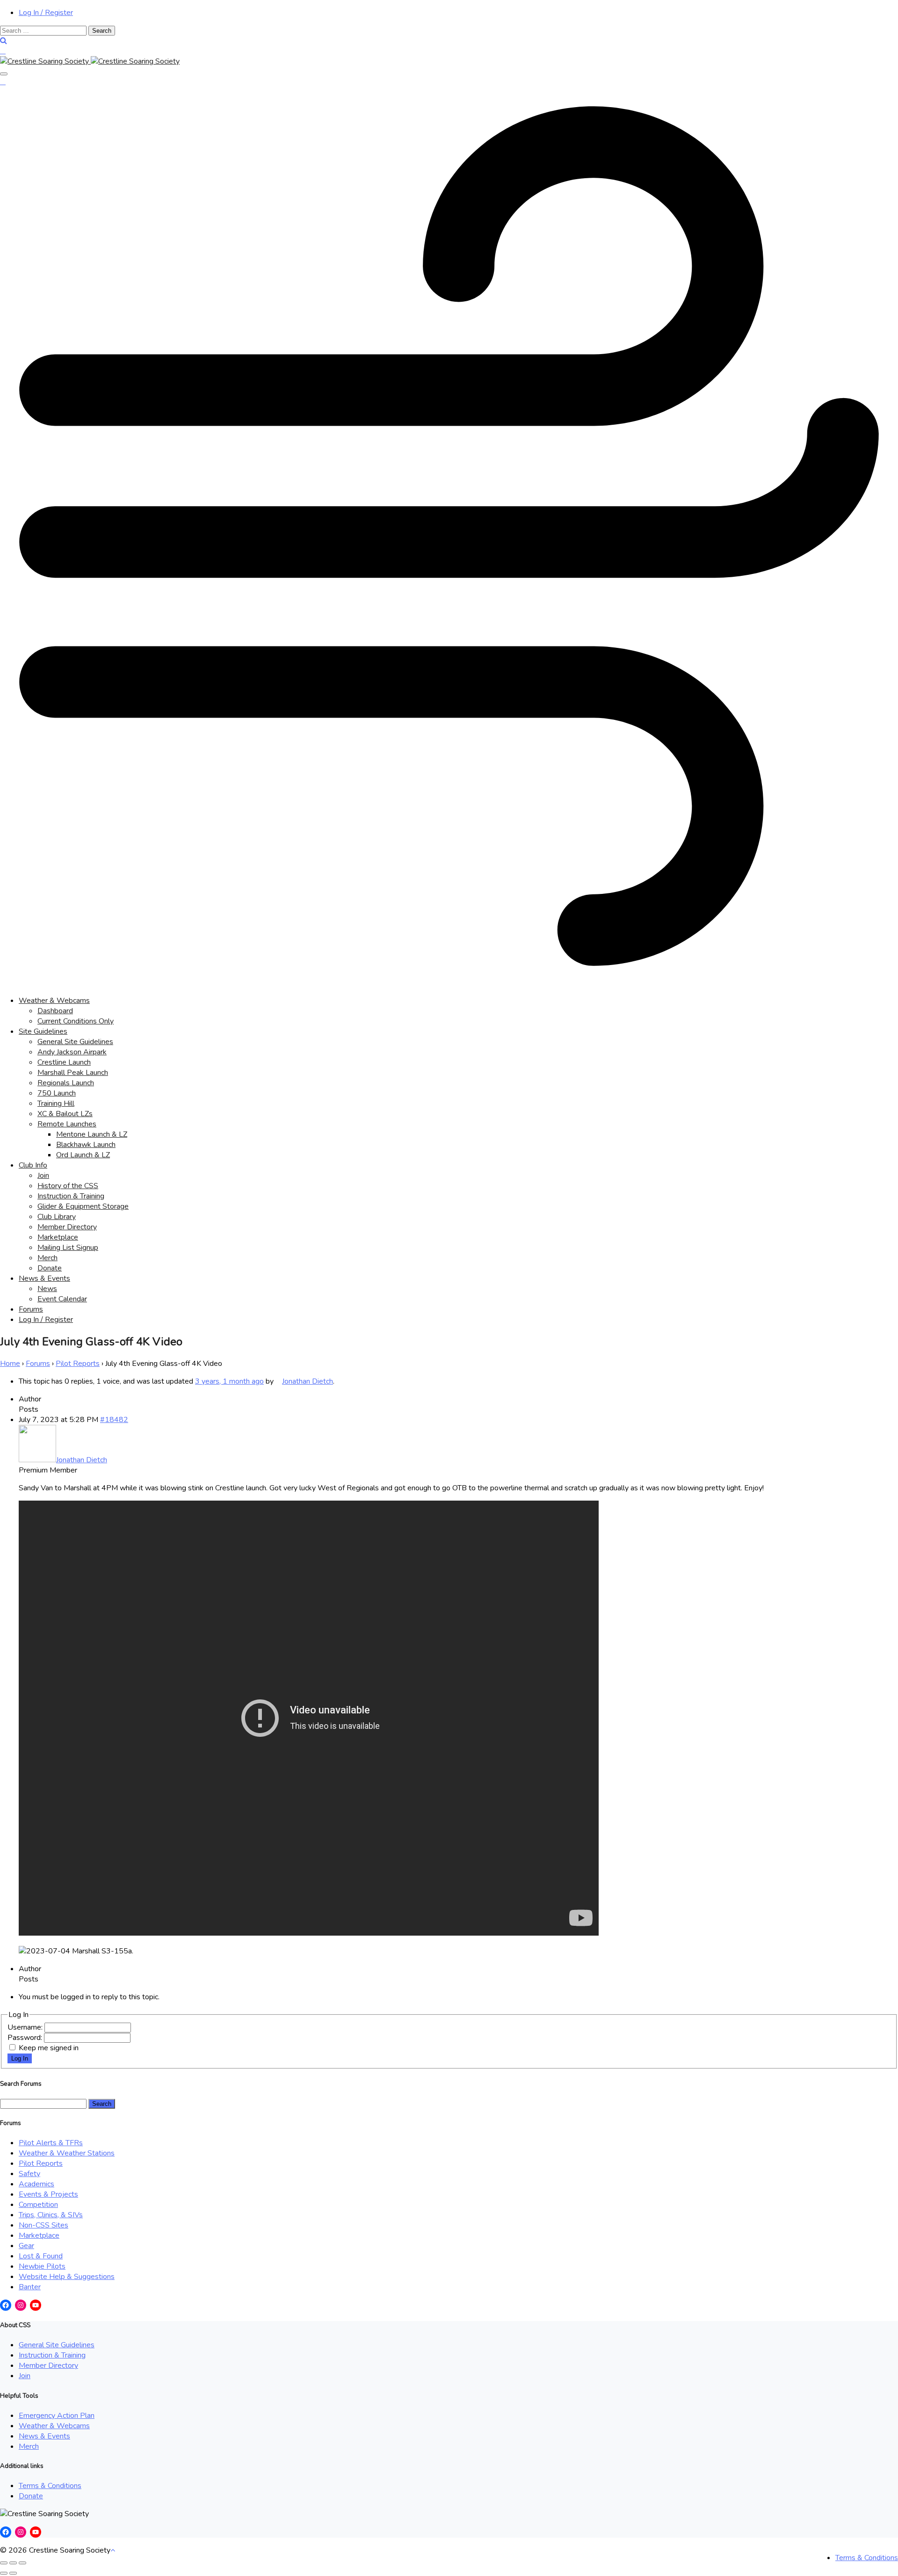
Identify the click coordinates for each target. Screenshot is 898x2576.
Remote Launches (67, 1124)
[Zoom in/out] (22, 2563)
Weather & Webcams (54, 1001)
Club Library (57, 1217)
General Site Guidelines (75, 1042)
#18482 (114, 1420)
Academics (36, 2184)
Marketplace (58, 1237)
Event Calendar (62, 1299)
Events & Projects (48, 2194)
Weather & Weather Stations (67, 2153)
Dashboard (55, 1011)
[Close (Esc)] (4, 2563)
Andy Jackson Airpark (72, 1052)
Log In (20, 2058)
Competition (38, 2205)
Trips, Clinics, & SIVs (51, 2215)
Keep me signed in (49, 2048)
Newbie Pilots (42, 2266)
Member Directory (67, 1227)
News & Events (44, 1278)
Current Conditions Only (76, 1021)
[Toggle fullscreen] (13, 2563)
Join (43, 1176)
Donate (50, 1268)
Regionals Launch (66, 1083)
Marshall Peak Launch (73, 1073)
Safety (29, 2174)
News (47, 1289)
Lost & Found (41, 2256)
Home (10, 1364)
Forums (31, 1309)
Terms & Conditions (50, 2486)
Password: (26, 2038)
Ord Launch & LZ (83, 1155)
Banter (30, 2287)
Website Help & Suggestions (67, 2277)
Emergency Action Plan (57, 2416)
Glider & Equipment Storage (83, 1206)
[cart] (3, 51)
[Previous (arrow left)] (4, 2573)
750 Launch (57, 1093)
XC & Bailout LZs (65, 1114)
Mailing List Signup (68, 1248)
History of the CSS (68, 1186)
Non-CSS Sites (43, 2225)
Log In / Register (46, 13)
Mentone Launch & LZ (92, 1134)
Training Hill (56, 1103)
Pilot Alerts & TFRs (51, 2143)
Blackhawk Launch (86, 1145)
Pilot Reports (78, 1364)
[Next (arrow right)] (13, 2573)
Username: (26, 2027)
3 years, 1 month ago (229, 1381)
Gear (26, 2246)
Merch (47, 1258)
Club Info (33, 1165)
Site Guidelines (43, 1031)
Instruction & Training (71, 1196)
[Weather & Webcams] (449, 983)
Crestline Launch (64, 1062)
